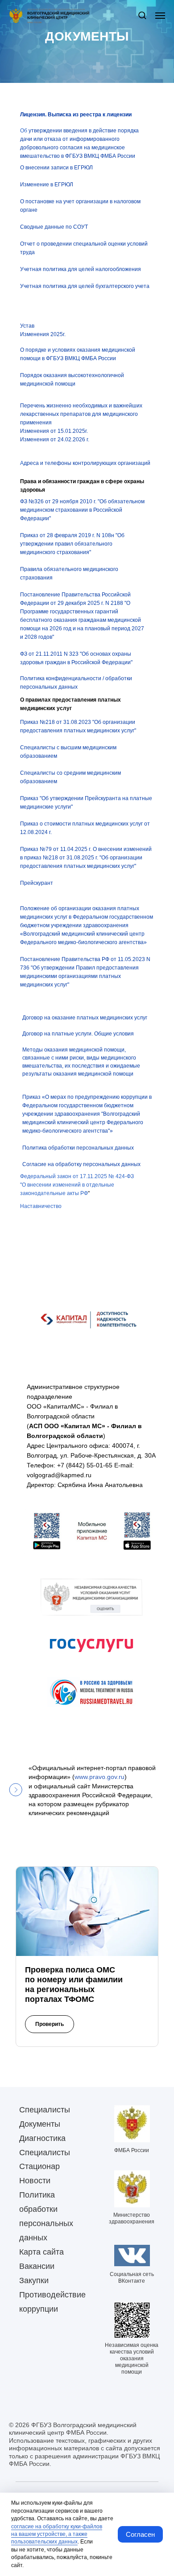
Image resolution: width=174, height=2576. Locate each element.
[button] (142, 15)
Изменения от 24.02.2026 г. (55, 923)
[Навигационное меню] (160, 16)
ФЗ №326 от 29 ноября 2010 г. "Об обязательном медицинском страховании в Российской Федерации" (82, 994)
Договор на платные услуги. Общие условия (78, 1517)
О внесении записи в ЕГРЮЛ (56, 651)
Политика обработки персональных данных (78, 1631)
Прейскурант (37, 1367)
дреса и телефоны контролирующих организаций (87, 947)
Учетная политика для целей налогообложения (81, 753)
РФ (84, 1677)
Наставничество (41, 1690)
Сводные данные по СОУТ (54, 711)
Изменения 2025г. (43, 818)
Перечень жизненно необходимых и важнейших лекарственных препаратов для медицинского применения (81, 898)
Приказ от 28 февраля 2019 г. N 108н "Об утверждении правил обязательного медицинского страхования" (72, 1027)
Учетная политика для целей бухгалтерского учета (85, 770)
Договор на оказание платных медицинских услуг (85, 1501)
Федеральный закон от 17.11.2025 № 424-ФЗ (77, 1660)
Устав (27, 809)
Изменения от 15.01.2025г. (54, 915)
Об (24, 614)
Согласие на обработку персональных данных (81, 1648)
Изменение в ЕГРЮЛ (47, 668)
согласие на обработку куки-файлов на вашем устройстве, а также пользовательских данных (57, 2534)
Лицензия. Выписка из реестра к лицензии (76, 598)
